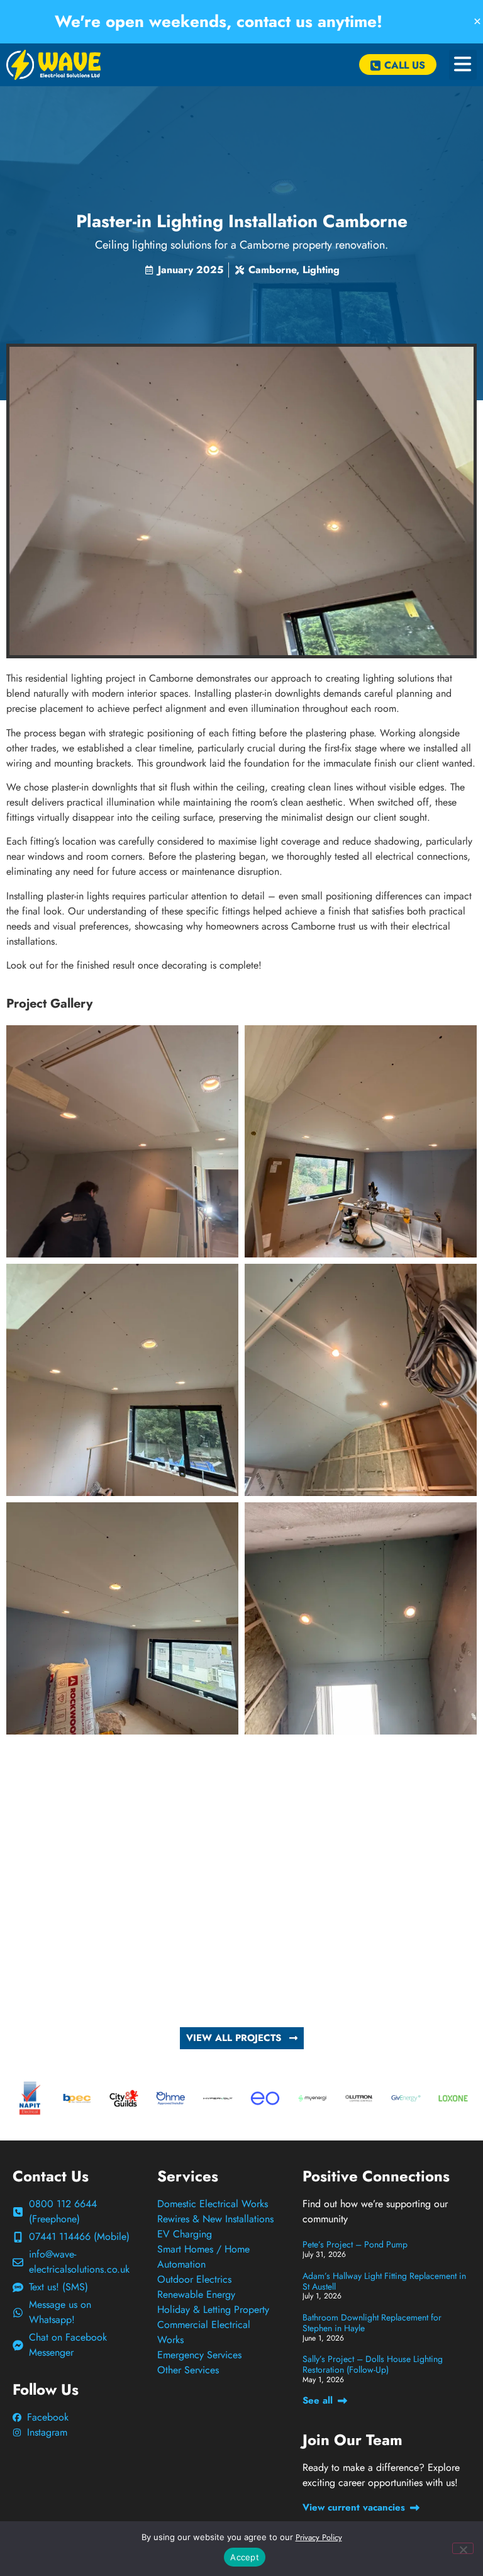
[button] (463, 65)
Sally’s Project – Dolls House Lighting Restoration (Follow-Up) (373, 2364)
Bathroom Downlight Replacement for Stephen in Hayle (372, 2323)
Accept (245, 2557)
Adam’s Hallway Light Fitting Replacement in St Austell (384, 2281)
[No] (463, 2548)
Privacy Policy (319, 2537)
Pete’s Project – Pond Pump (355, 2244)
